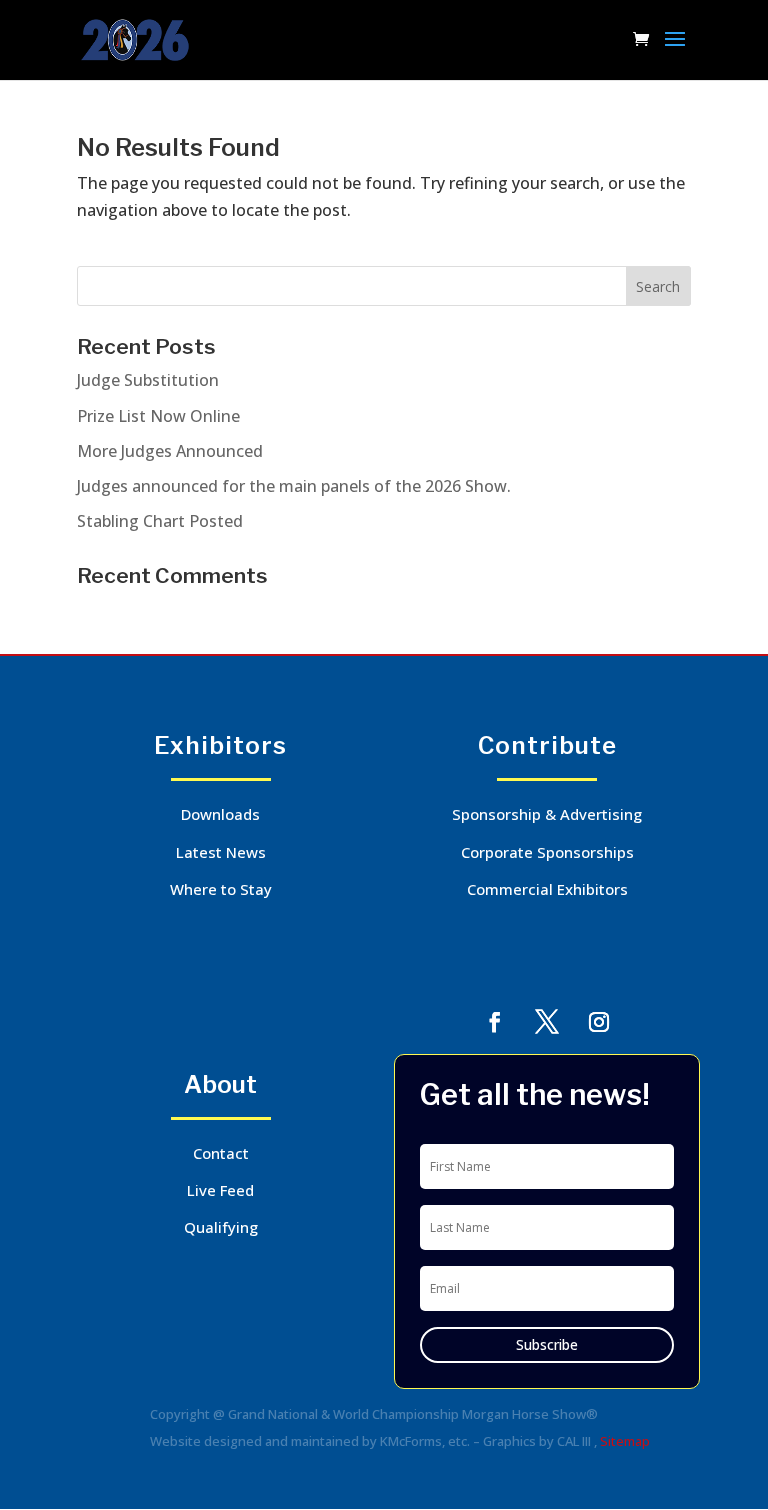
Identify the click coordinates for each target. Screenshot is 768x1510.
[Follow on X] (547, 1022)
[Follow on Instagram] (599, 1022)
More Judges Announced (170, 451)
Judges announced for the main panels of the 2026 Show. (294, 486)
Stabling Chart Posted (160, 521)
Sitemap (625, 1441)
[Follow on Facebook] (495, 1022)
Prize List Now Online (158, 416)
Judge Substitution (148, 380)
